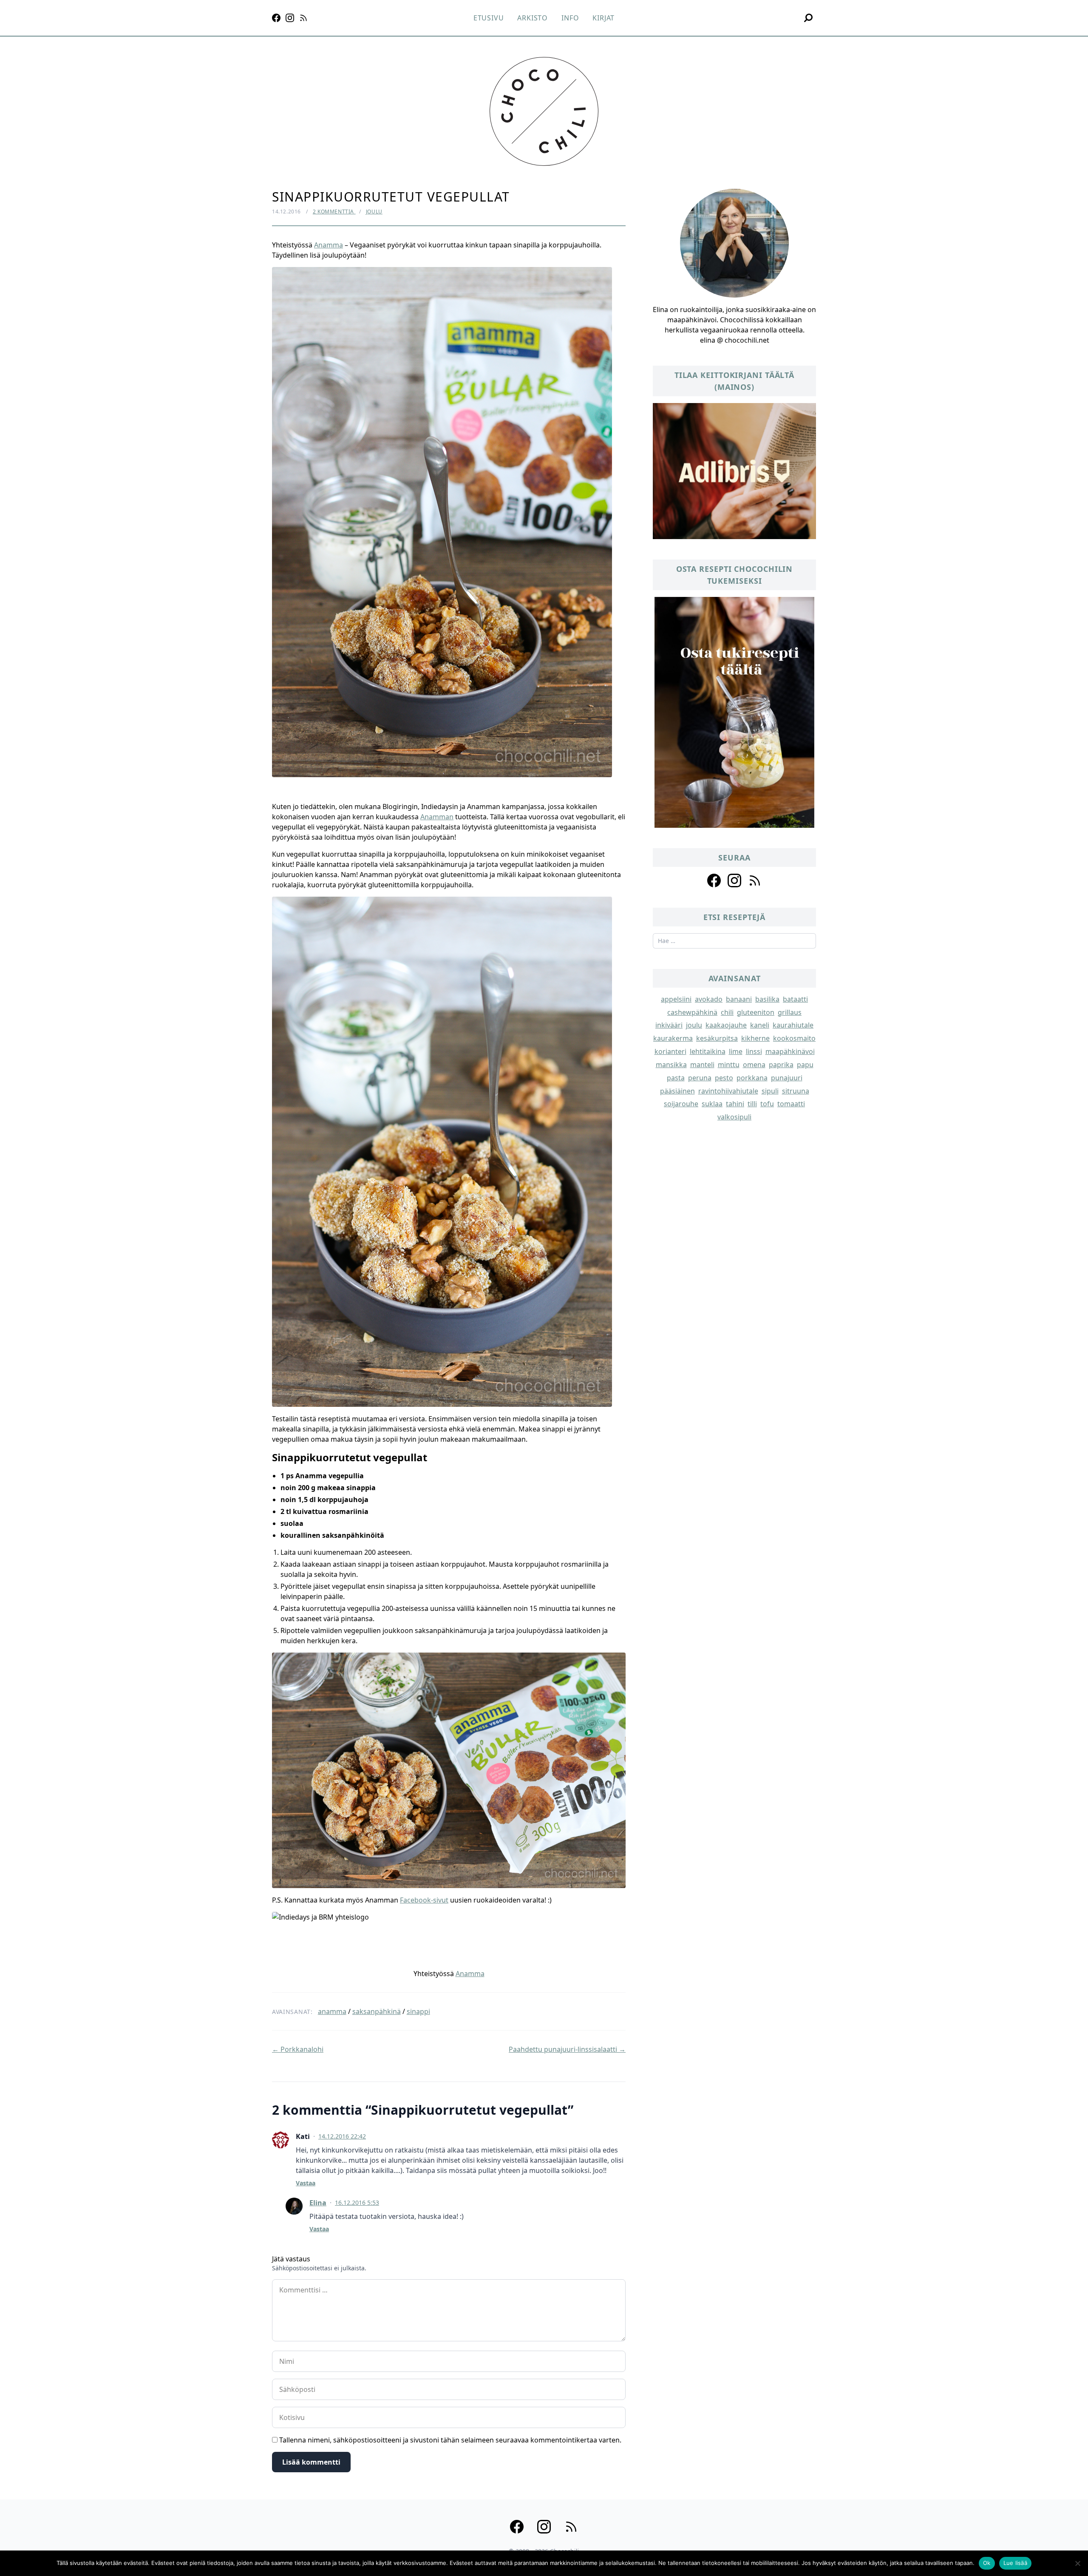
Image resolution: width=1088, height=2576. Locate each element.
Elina (318, 2203)
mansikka (671, 1065)
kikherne (755, 1038)
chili (727, 1012)
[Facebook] (276, 18)
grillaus (790, 1012)
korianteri (670, 1051)
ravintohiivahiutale (728, 1091)
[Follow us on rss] (755, 880)
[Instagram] (290, 18)
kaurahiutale (793, 1025)
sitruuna (796, 1091)
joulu (694, 1025)
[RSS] (303, 18)
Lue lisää (1015, 2563)
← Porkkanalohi (298, 2049)
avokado (709, 999)
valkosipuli (734, 1117)
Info (570, 18)
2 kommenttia (334, 212)
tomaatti (791, 1104)
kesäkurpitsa (717, 1038)
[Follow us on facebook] (714, 880)
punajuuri (787, 1078)
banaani (739, 999)
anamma (332, 2011)
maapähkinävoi (790, 1051)
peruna (700, 1078)
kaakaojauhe (726, 1025)
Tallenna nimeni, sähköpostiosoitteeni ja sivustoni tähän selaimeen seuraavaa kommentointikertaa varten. (450, 2440)
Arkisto (533, 18)
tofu (767, 1104)
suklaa (712, 1104)
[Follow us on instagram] (734, 880)
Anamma (329, 245)
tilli (752, 1104)
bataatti (795, 999)
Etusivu (489, 18)
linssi (754, 1051)
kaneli (760, 1025)
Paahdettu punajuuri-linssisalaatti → (567, 2049)
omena (754, 1065)
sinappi (418, 2011)
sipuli (770, 1091)
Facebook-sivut (424, 1900)
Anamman (437, 817)
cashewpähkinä (692, 1012)
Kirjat (603, 18)
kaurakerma (673, 1038)
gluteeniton (756, 1012)
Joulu (374, 212)
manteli (702, 1065)
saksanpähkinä (377, 2011)
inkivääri (669, 1025)
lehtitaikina (708, 1051)
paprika (781, 1065)
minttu (729, 1065)
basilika (767, 999)
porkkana (752, 1078)
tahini (735, 1104)
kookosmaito (794, 1038)
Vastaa (306, 2183)
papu (805, 1065)
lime (736, 1051)
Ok (987, 2563)
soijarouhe (681, 1104)
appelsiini (676, 999)
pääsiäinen (677, 1091)
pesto (724, 1078)
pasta (676, 1078)
